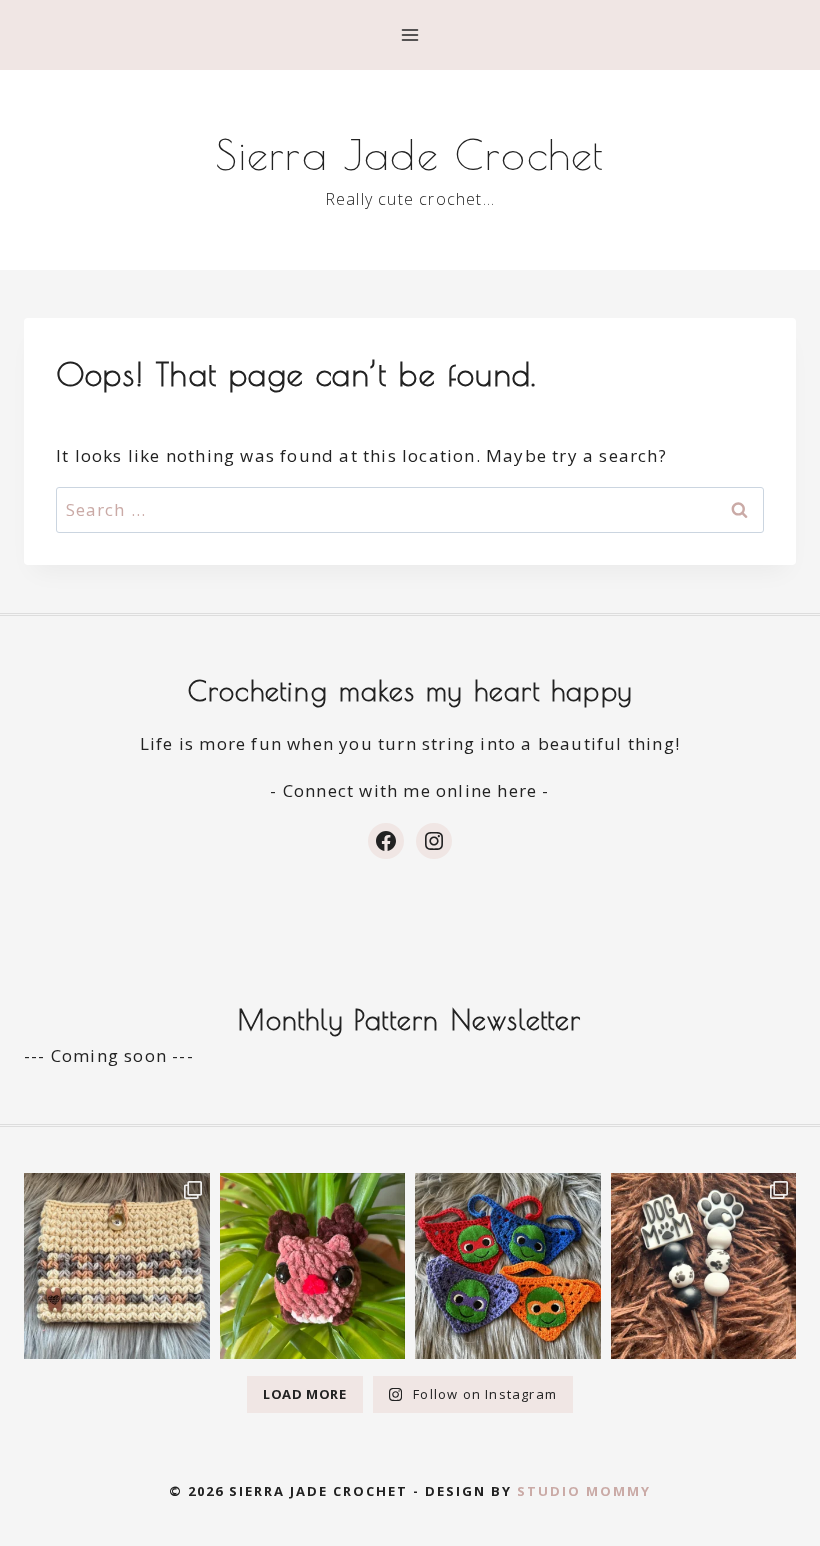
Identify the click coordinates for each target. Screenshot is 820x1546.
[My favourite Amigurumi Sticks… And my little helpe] (704, 1266)
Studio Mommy (584, 1491)
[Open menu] (410, 34)
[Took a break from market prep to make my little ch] (508, 1266)
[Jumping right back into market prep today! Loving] (313, 1266)
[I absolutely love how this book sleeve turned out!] (117, 1266)
